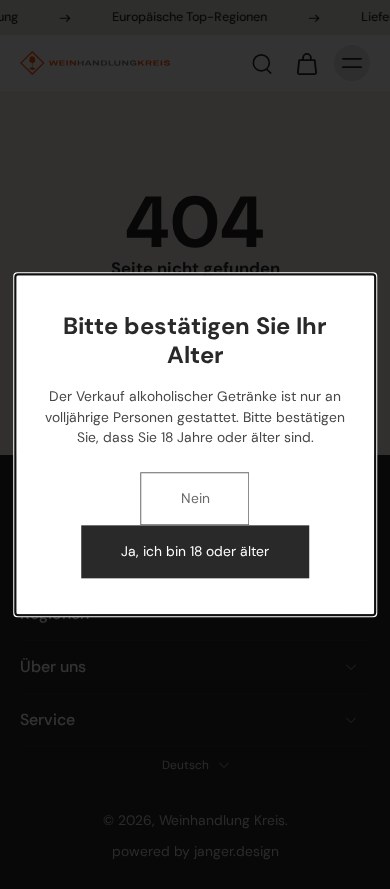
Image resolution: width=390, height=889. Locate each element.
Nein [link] (195, 499)
